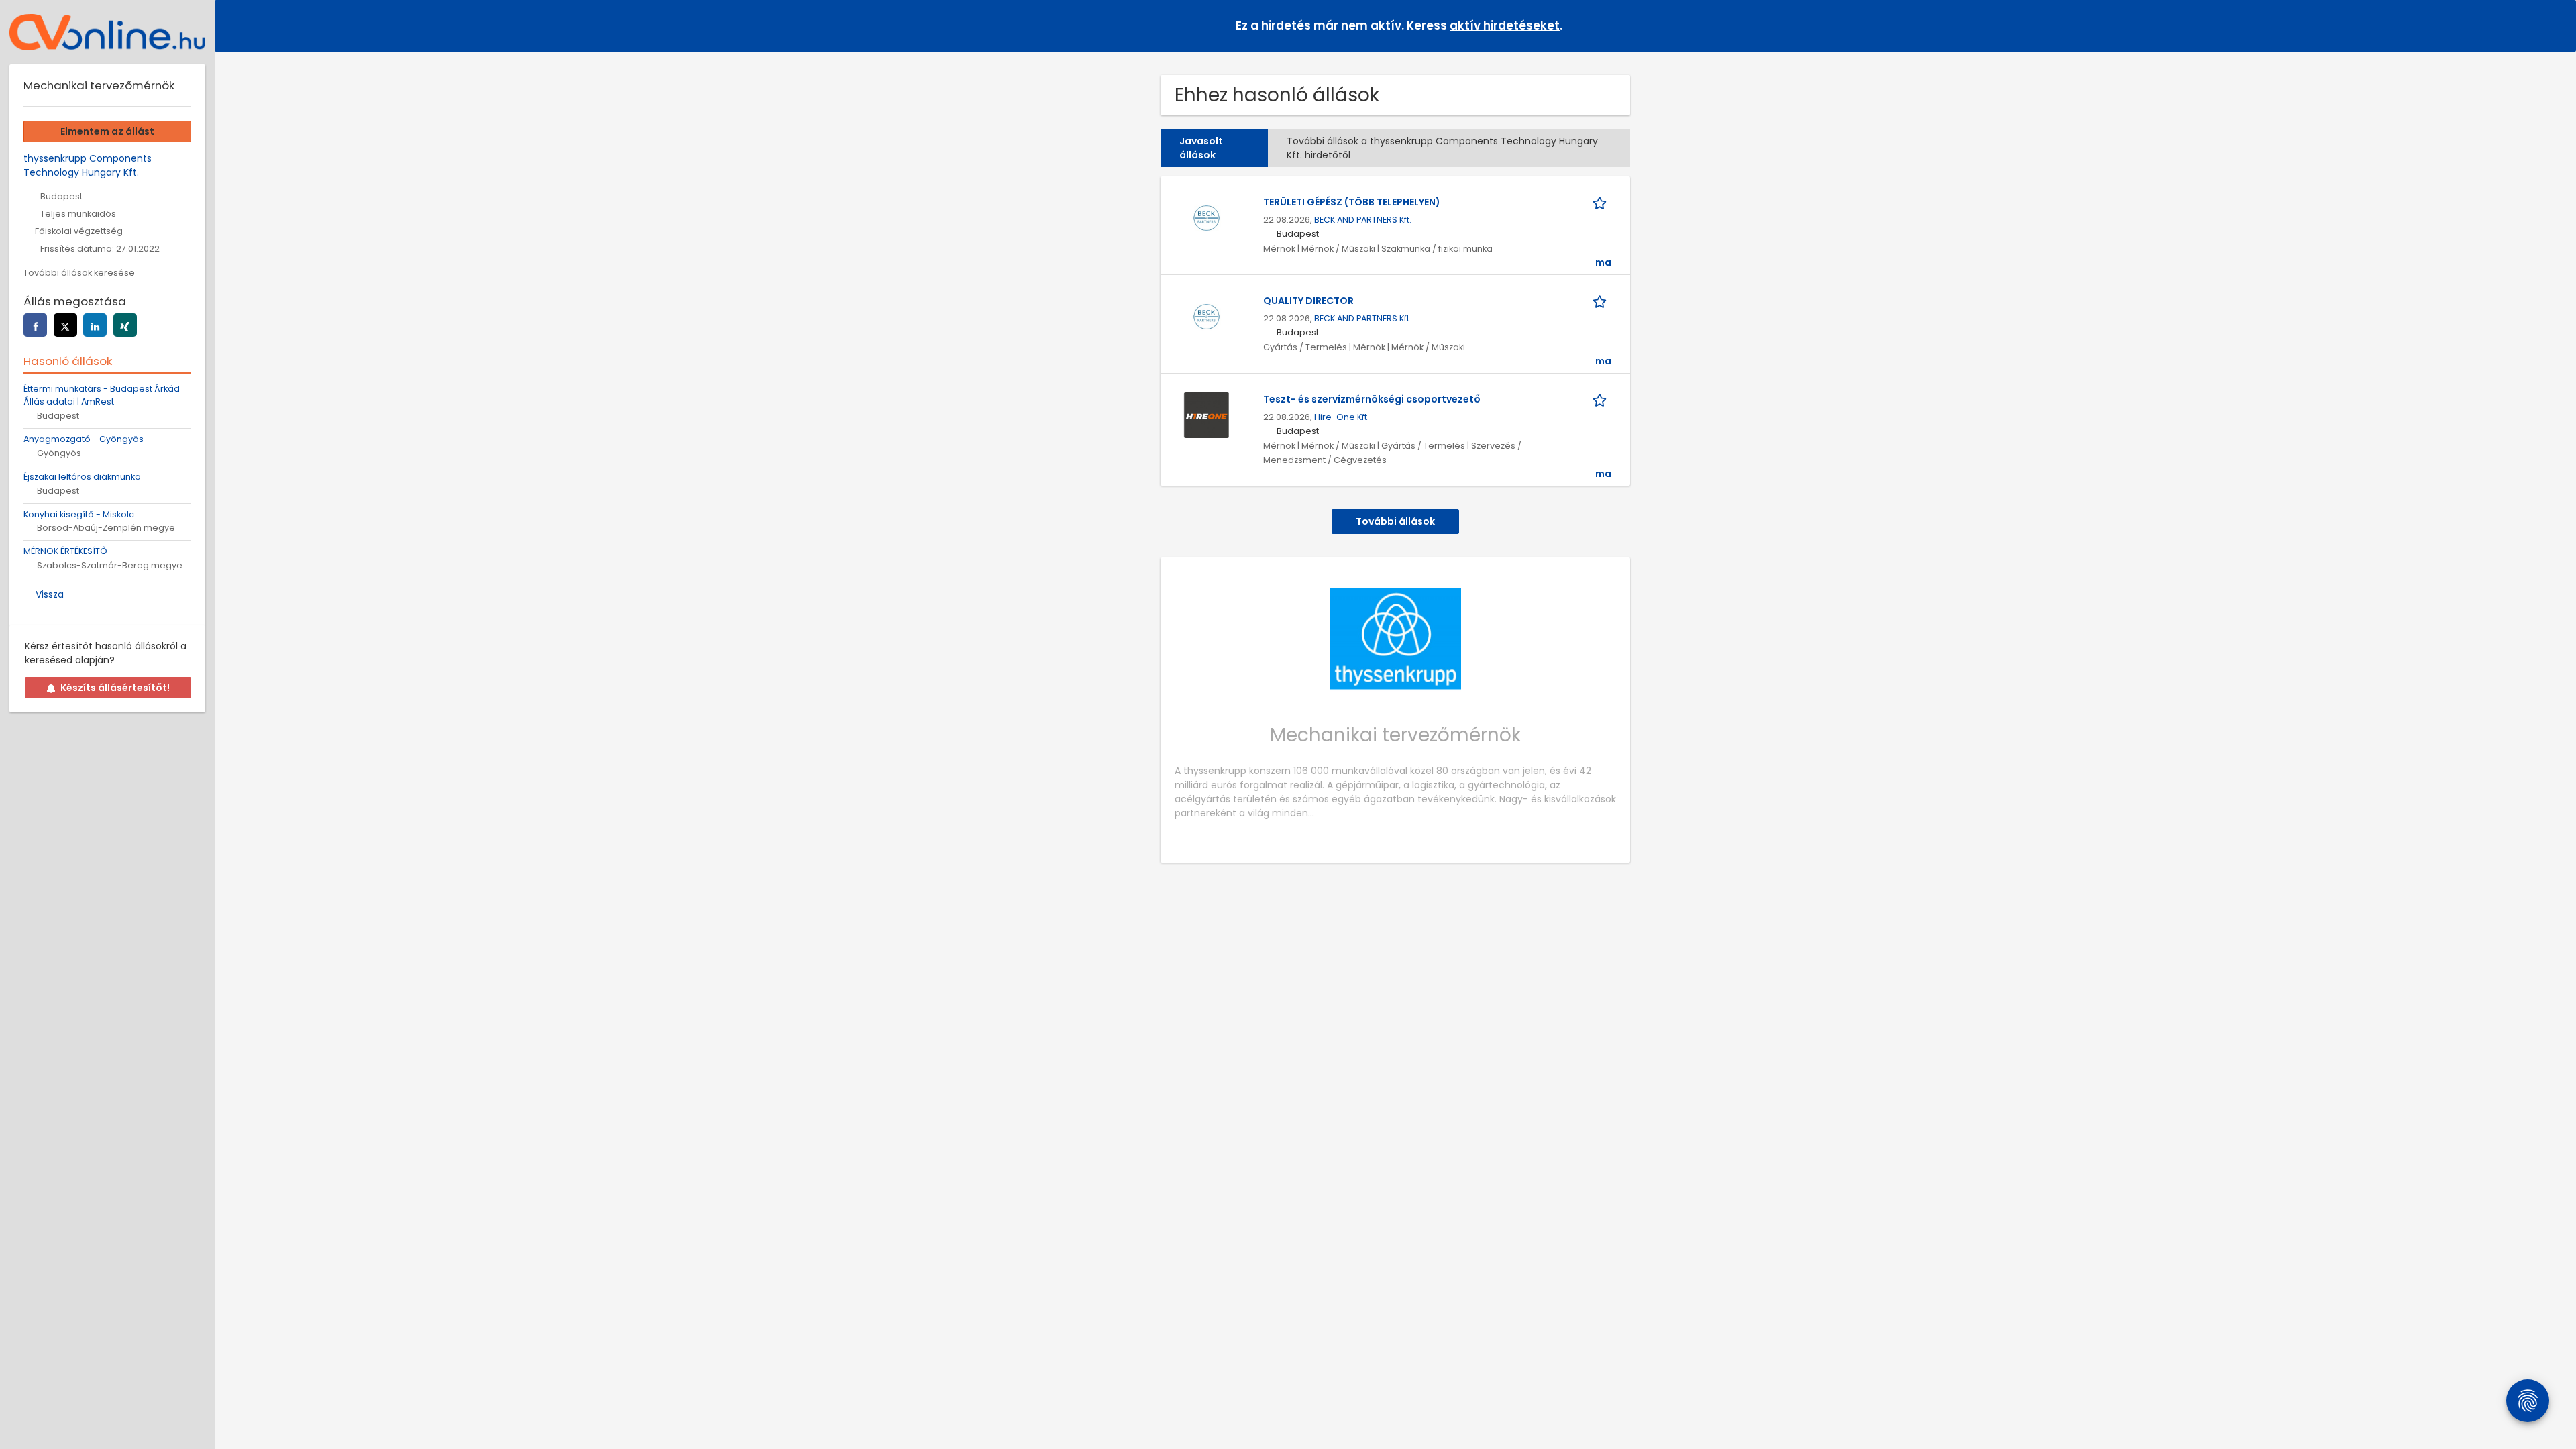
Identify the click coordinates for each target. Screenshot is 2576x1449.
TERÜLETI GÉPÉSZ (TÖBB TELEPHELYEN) (1352, 202)
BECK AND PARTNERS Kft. (1363, 220)
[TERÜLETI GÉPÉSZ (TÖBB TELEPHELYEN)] (1206, 217)
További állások (1395, 521)
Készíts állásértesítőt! (115, 688)
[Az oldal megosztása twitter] (65, 325)
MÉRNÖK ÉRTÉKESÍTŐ (65, 551)
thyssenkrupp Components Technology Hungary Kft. (88, 165)
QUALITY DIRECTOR (1308, 301)
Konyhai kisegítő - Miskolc (79, 514)
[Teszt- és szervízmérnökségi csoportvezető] (1206, 415)
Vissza (50, 594)
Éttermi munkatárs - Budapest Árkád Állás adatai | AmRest (102, 395)
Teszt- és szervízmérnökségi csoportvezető (1372, 399)
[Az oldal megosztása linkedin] (95, 325)
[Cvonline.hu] (107, 32)
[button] (2555, 25)
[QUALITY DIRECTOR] (1206, 316)
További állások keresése (79, 273)
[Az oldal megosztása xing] (125, 325)
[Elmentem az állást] (1602, 202)
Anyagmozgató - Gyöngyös (84, 439)
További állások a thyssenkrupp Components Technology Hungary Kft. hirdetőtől (1442, 148)
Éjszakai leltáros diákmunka (82, 477)
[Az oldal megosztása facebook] (35, 325)
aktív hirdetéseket (1505, 25)
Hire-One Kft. (1342, 417)
